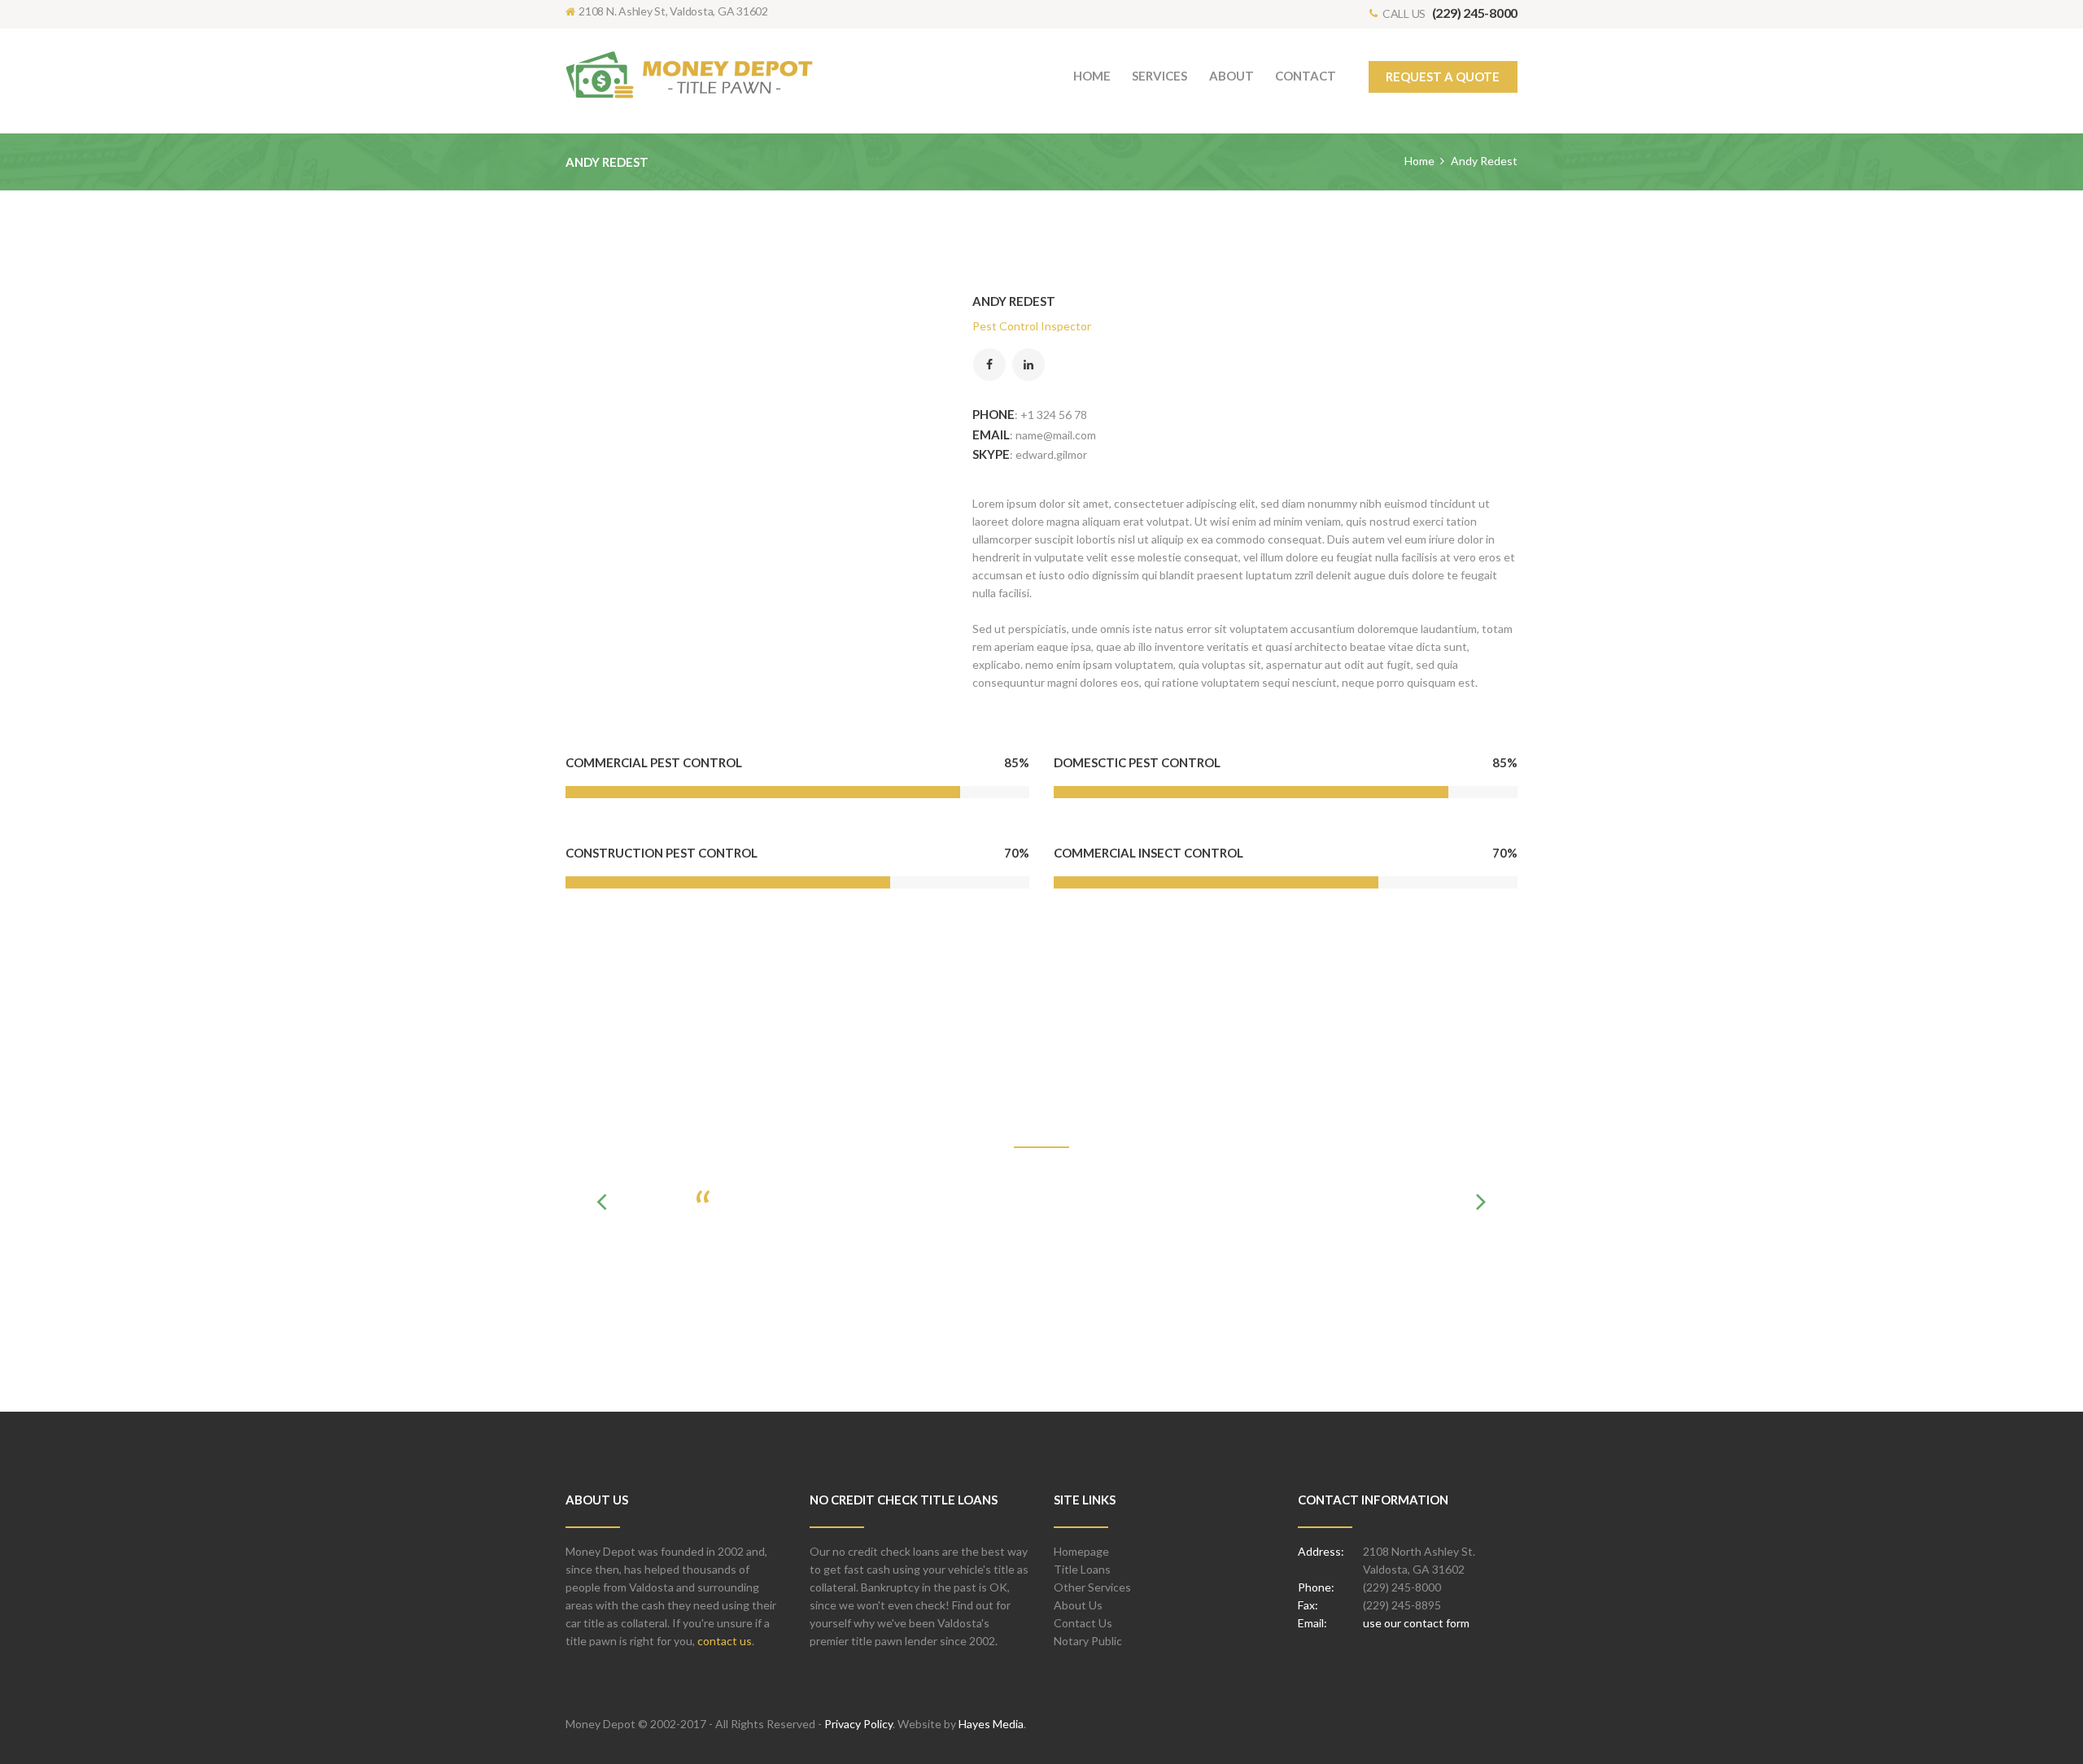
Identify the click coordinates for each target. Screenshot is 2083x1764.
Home (1419, 161)
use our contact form (1416, 1623)
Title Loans (1082, 1569)
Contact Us (1083, 1623)
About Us (1078, 1605)
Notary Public (1088, 1641)
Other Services (1092, 1587)
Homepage (1081, 1551)
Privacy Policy (858, 1724)
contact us (725, 1641)
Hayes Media (991, 1724)
